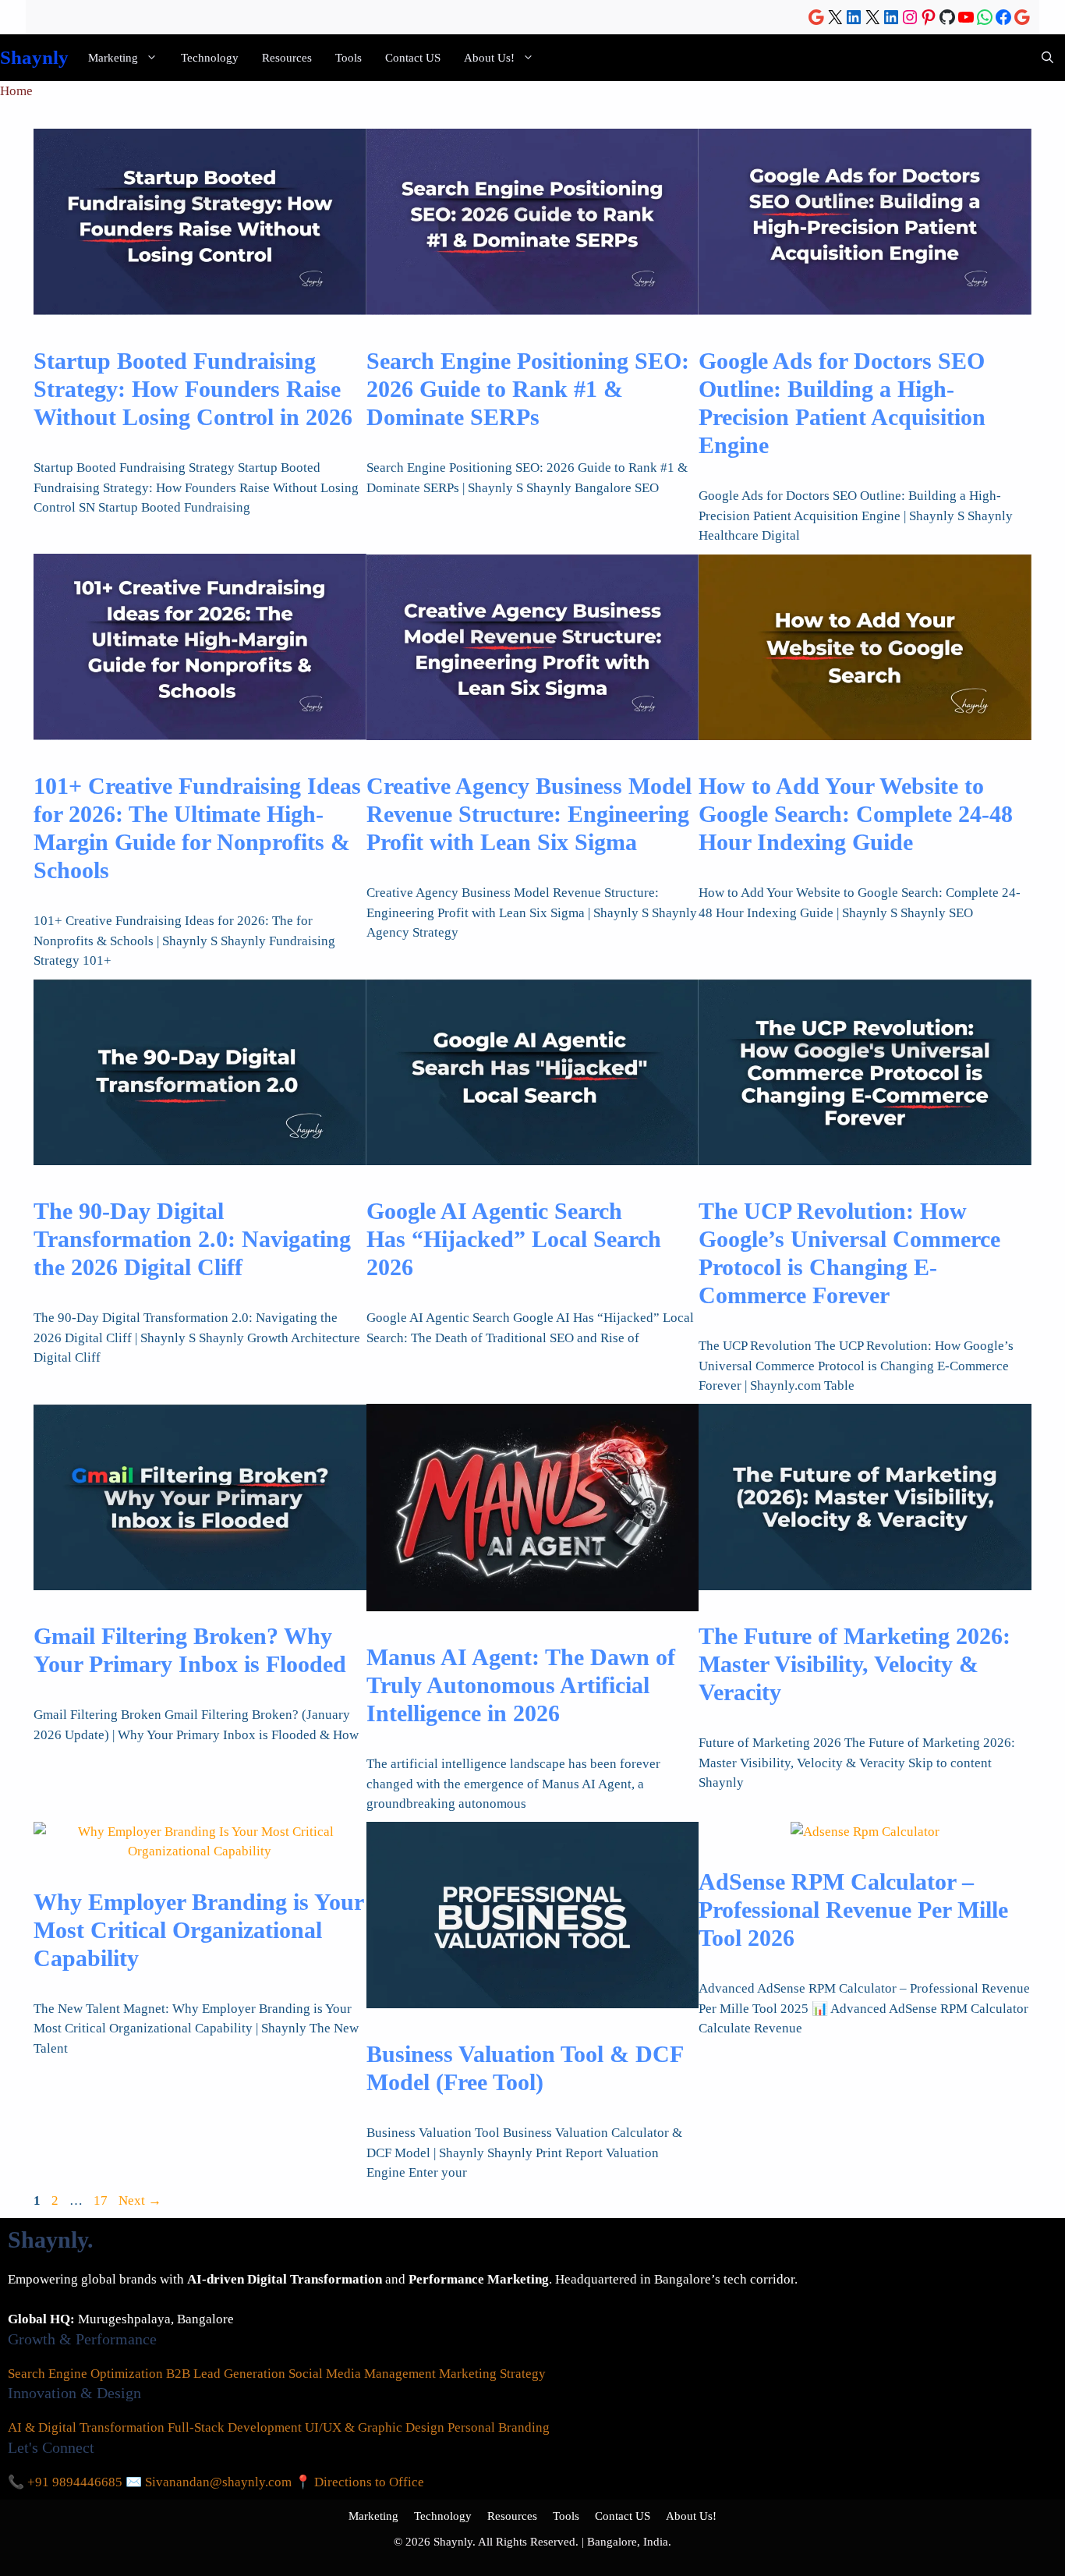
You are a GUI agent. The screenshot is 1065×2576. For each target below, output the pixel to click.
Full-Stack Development (235, 2427)
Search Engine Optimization (85, 2374)
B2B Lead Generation (226, 2374)
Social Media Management (362, 2374)
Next (140, 2200)
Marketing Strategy (492, 2374)
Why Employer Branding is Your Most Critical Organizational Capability (198, 1930)
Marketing (113, 58)
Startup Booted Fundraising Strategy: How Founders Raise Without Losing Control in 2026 (193, 389)
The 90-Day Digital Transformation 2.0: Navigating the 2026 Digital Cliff (192, 1239)
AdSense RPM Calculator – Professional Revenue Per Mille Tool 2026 (853, 1910)
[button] (1047, 58)
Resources (287, 58)
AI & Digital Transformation (86, 2427)
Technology (210, 58)
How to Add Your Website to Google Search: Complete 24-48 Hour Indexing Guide (856, 814)
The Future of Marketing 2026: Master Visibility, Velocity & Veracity (854, 1664)
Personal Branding (499, 2427)
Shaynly (34, 57)
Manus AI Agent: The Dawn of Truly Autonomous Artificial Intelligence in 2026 (521, 1685)
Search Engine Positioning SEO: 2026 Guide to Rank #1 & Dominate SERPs (528, 389)
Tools (349, 58)
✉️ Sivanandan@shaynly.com (209, 2482)
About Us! (489, 58)
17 (102, 2200)
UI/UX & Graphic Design (375, 2427)
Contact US (413, 58)
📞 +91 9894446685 (65, 2482)
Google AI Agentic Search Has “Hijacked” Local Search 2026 (514, 1239)
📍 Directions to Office (359, 2482)
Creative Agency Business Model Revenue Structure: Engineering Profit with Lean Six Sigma (529, 814)
